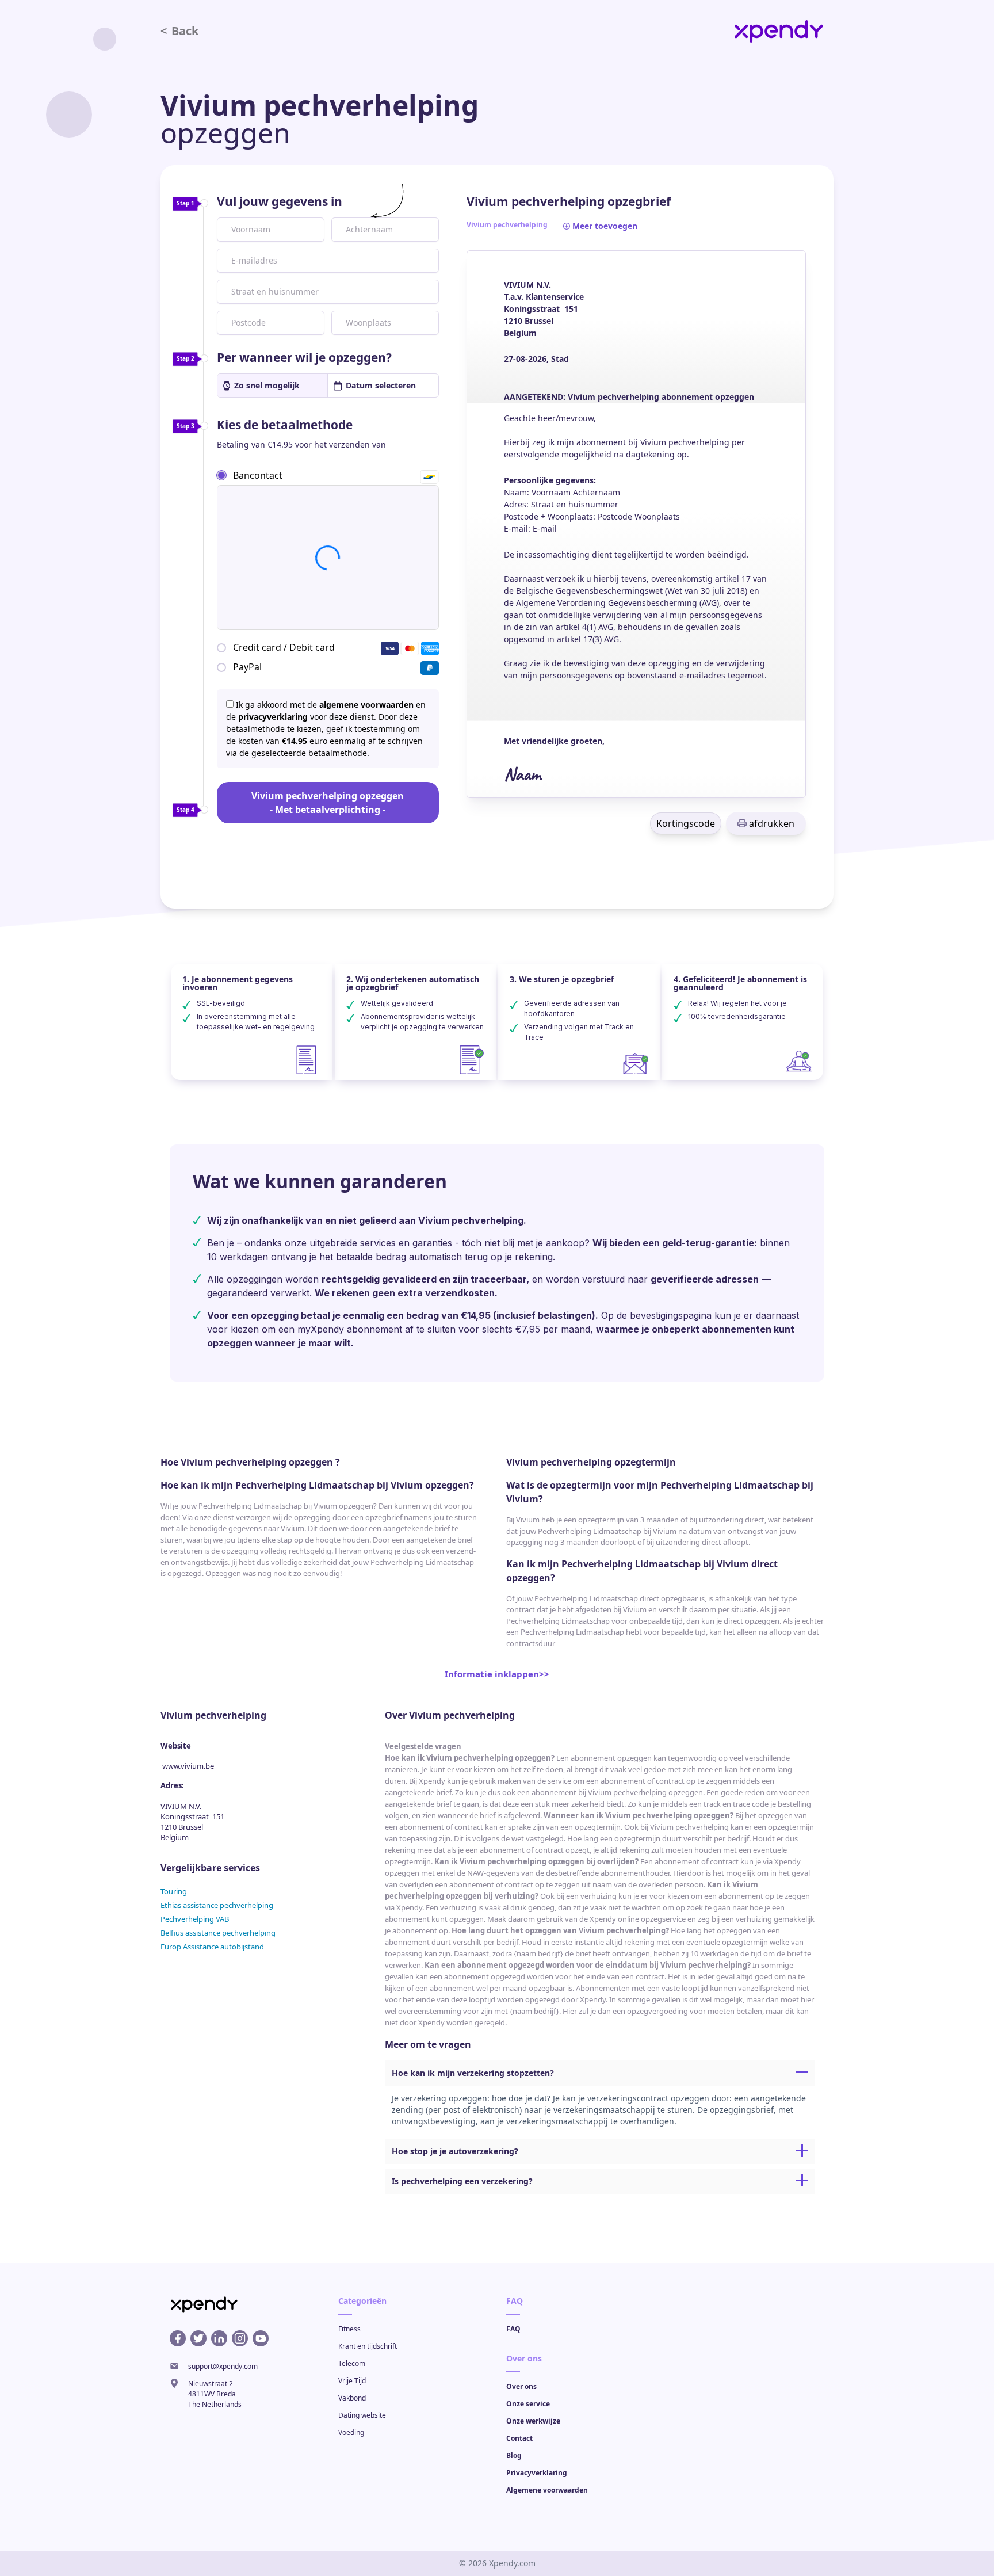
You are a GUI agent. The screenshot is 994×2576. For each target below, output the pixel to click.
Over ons (521, 2386)
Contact (519, 2438)
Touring (174, 1891)
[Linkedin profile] (219, 2338)
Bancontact (258, 475)
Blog (514, 2455)
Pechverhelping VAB (195, 1919)
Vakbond (352, 2398)
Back (179, 31)
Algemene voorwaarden (547, 2490)
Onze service (528, 2404)
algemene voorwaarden (366, 705)
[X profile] (198, 2338)
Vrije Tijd (352, 2381)
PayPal (247, 667)
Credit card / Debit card (284, 647)
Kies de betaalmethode (285, 425)
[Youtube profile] (261, 2338)
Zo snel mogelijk (267, 385)
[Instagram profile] (240, 2338)
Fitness (349, 2329)
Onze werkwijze (533, 2421)
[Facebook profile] (178, 2338)
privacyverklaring (273, 717)
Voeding (351, 2432)
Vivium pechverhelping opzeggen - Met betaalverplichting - (328, 803)
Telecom (352, 2363)
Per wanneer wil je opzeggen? (304, 357)
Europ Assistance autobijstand (212, 1947)
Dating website (362, 2415)
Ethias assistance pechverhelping (217, 1905)
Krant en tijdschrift (368, 2346)
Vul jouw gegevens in (280, 201)
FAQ (513, 2329)
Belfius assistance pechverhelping (218, 1933)
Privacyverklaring (537, 2473)
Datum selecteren (381, 385)
